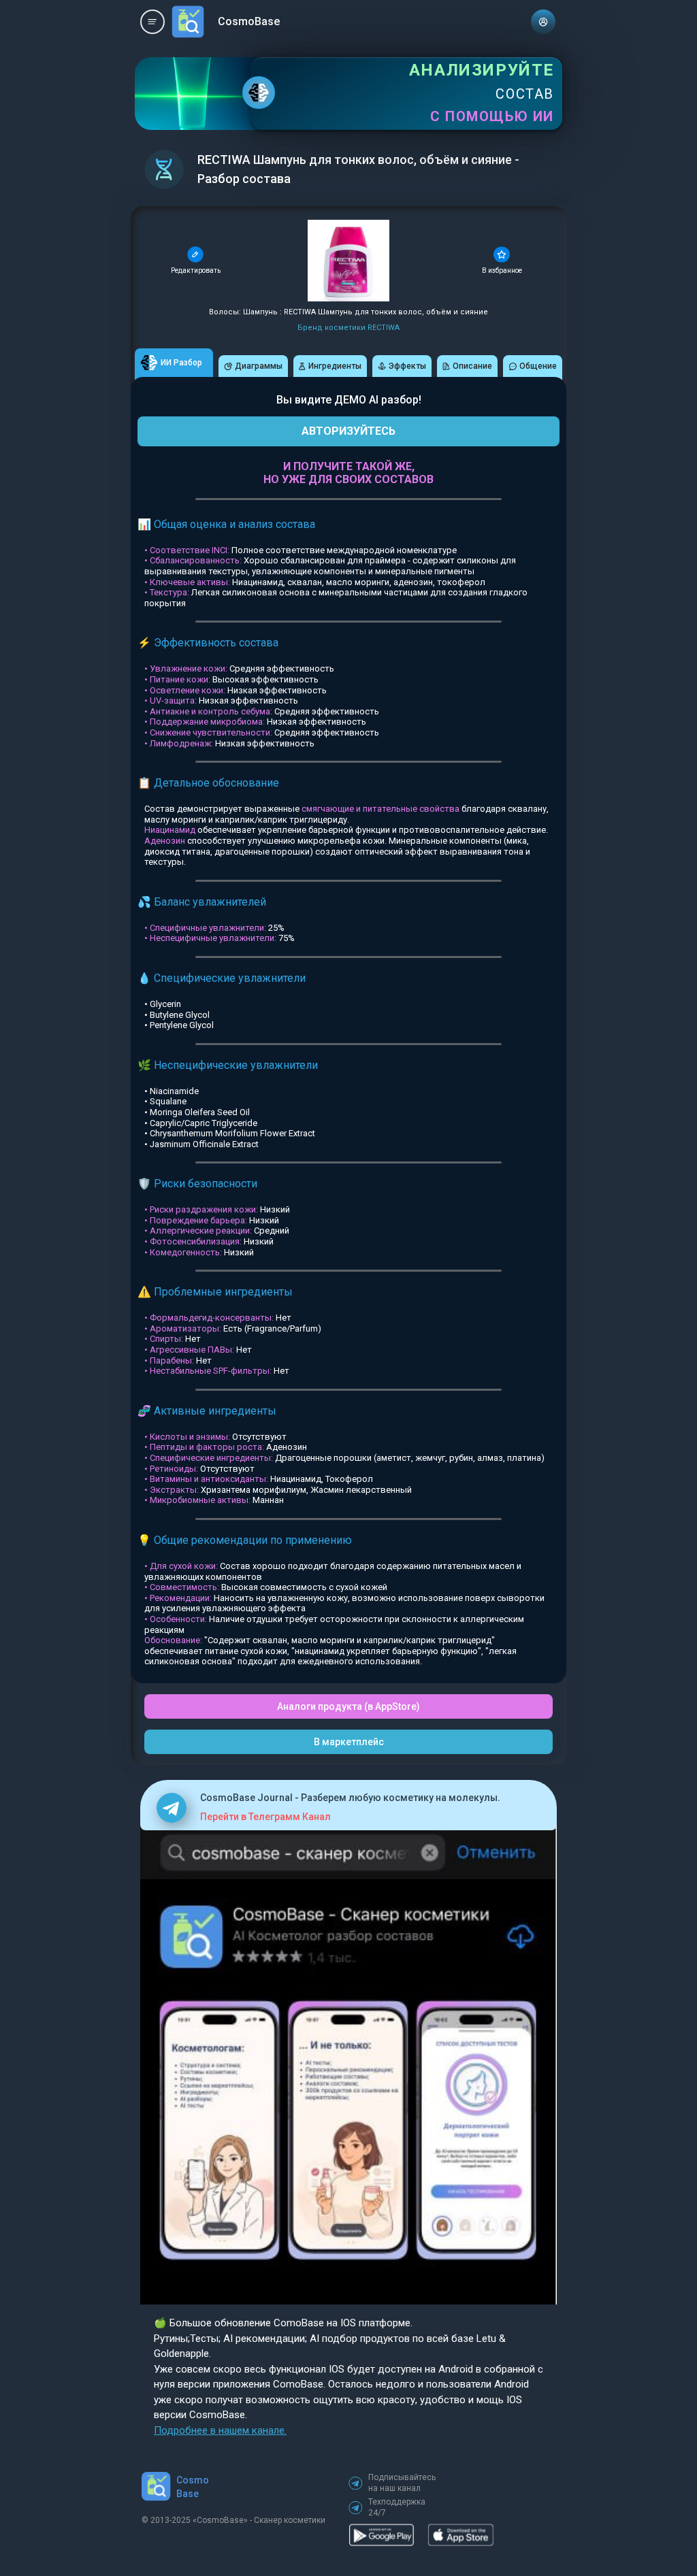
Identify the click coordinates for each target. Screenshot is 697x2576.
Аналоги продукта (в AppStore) (348, 1706)
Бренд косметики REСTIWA (348, 328)
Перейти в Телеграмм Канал (265, 1817)
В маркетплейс (349, 1742)
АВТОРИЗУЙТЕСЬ (348, 431)
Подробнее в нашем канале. (220, 2430)
